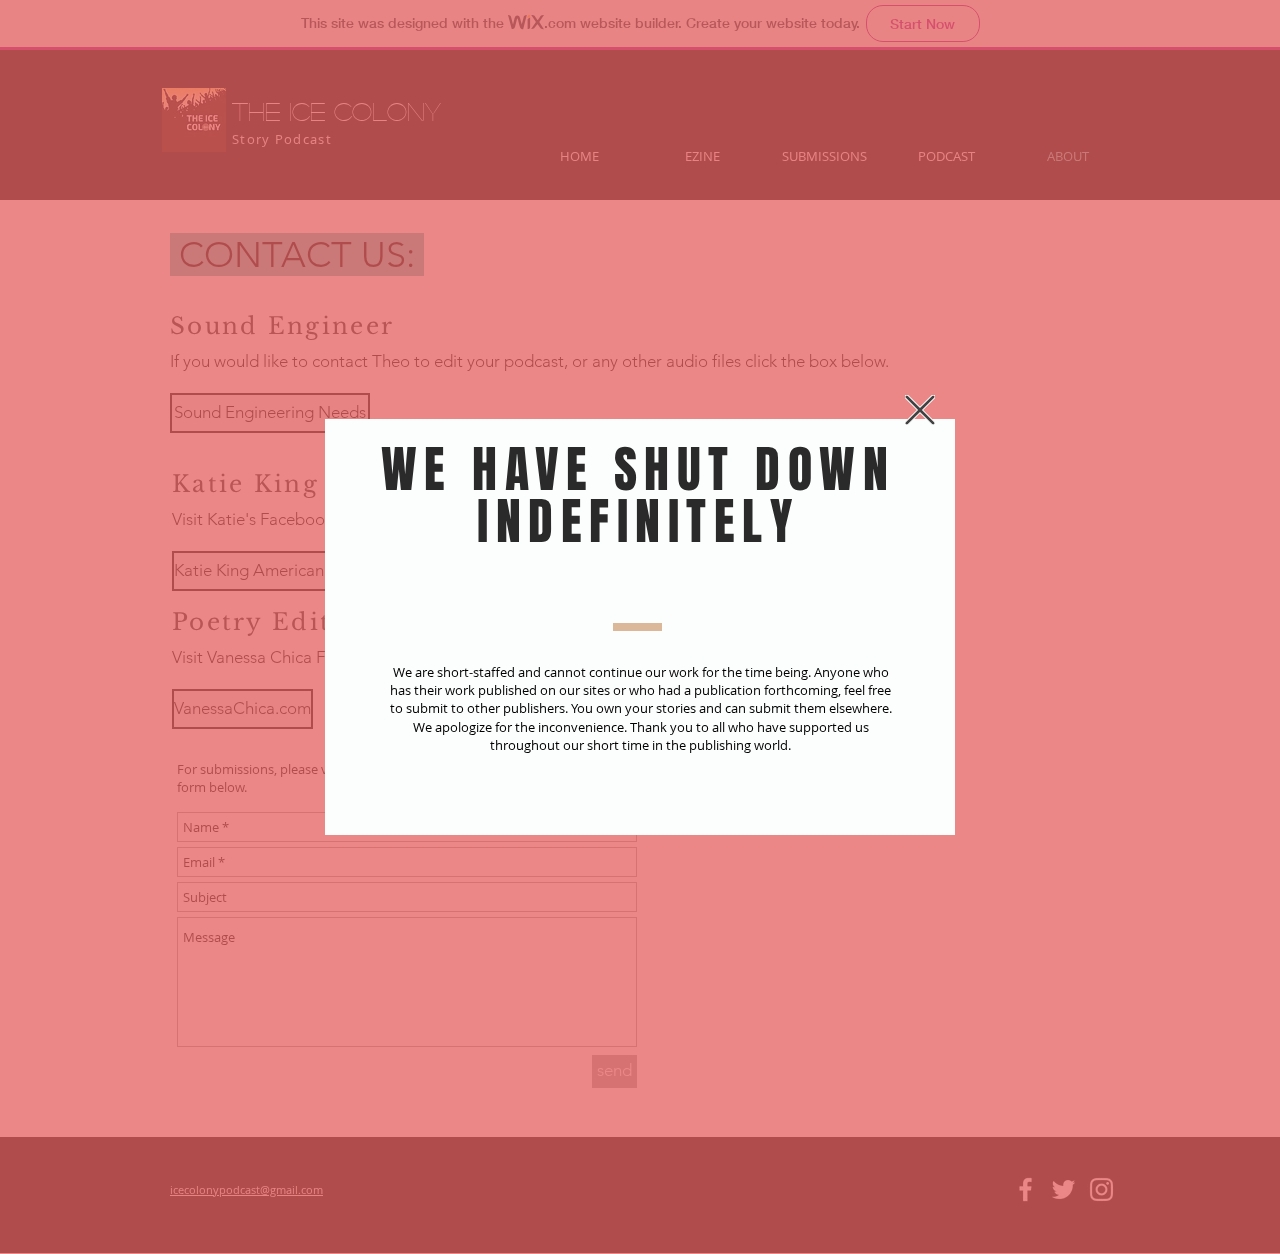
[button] (920, 410)
